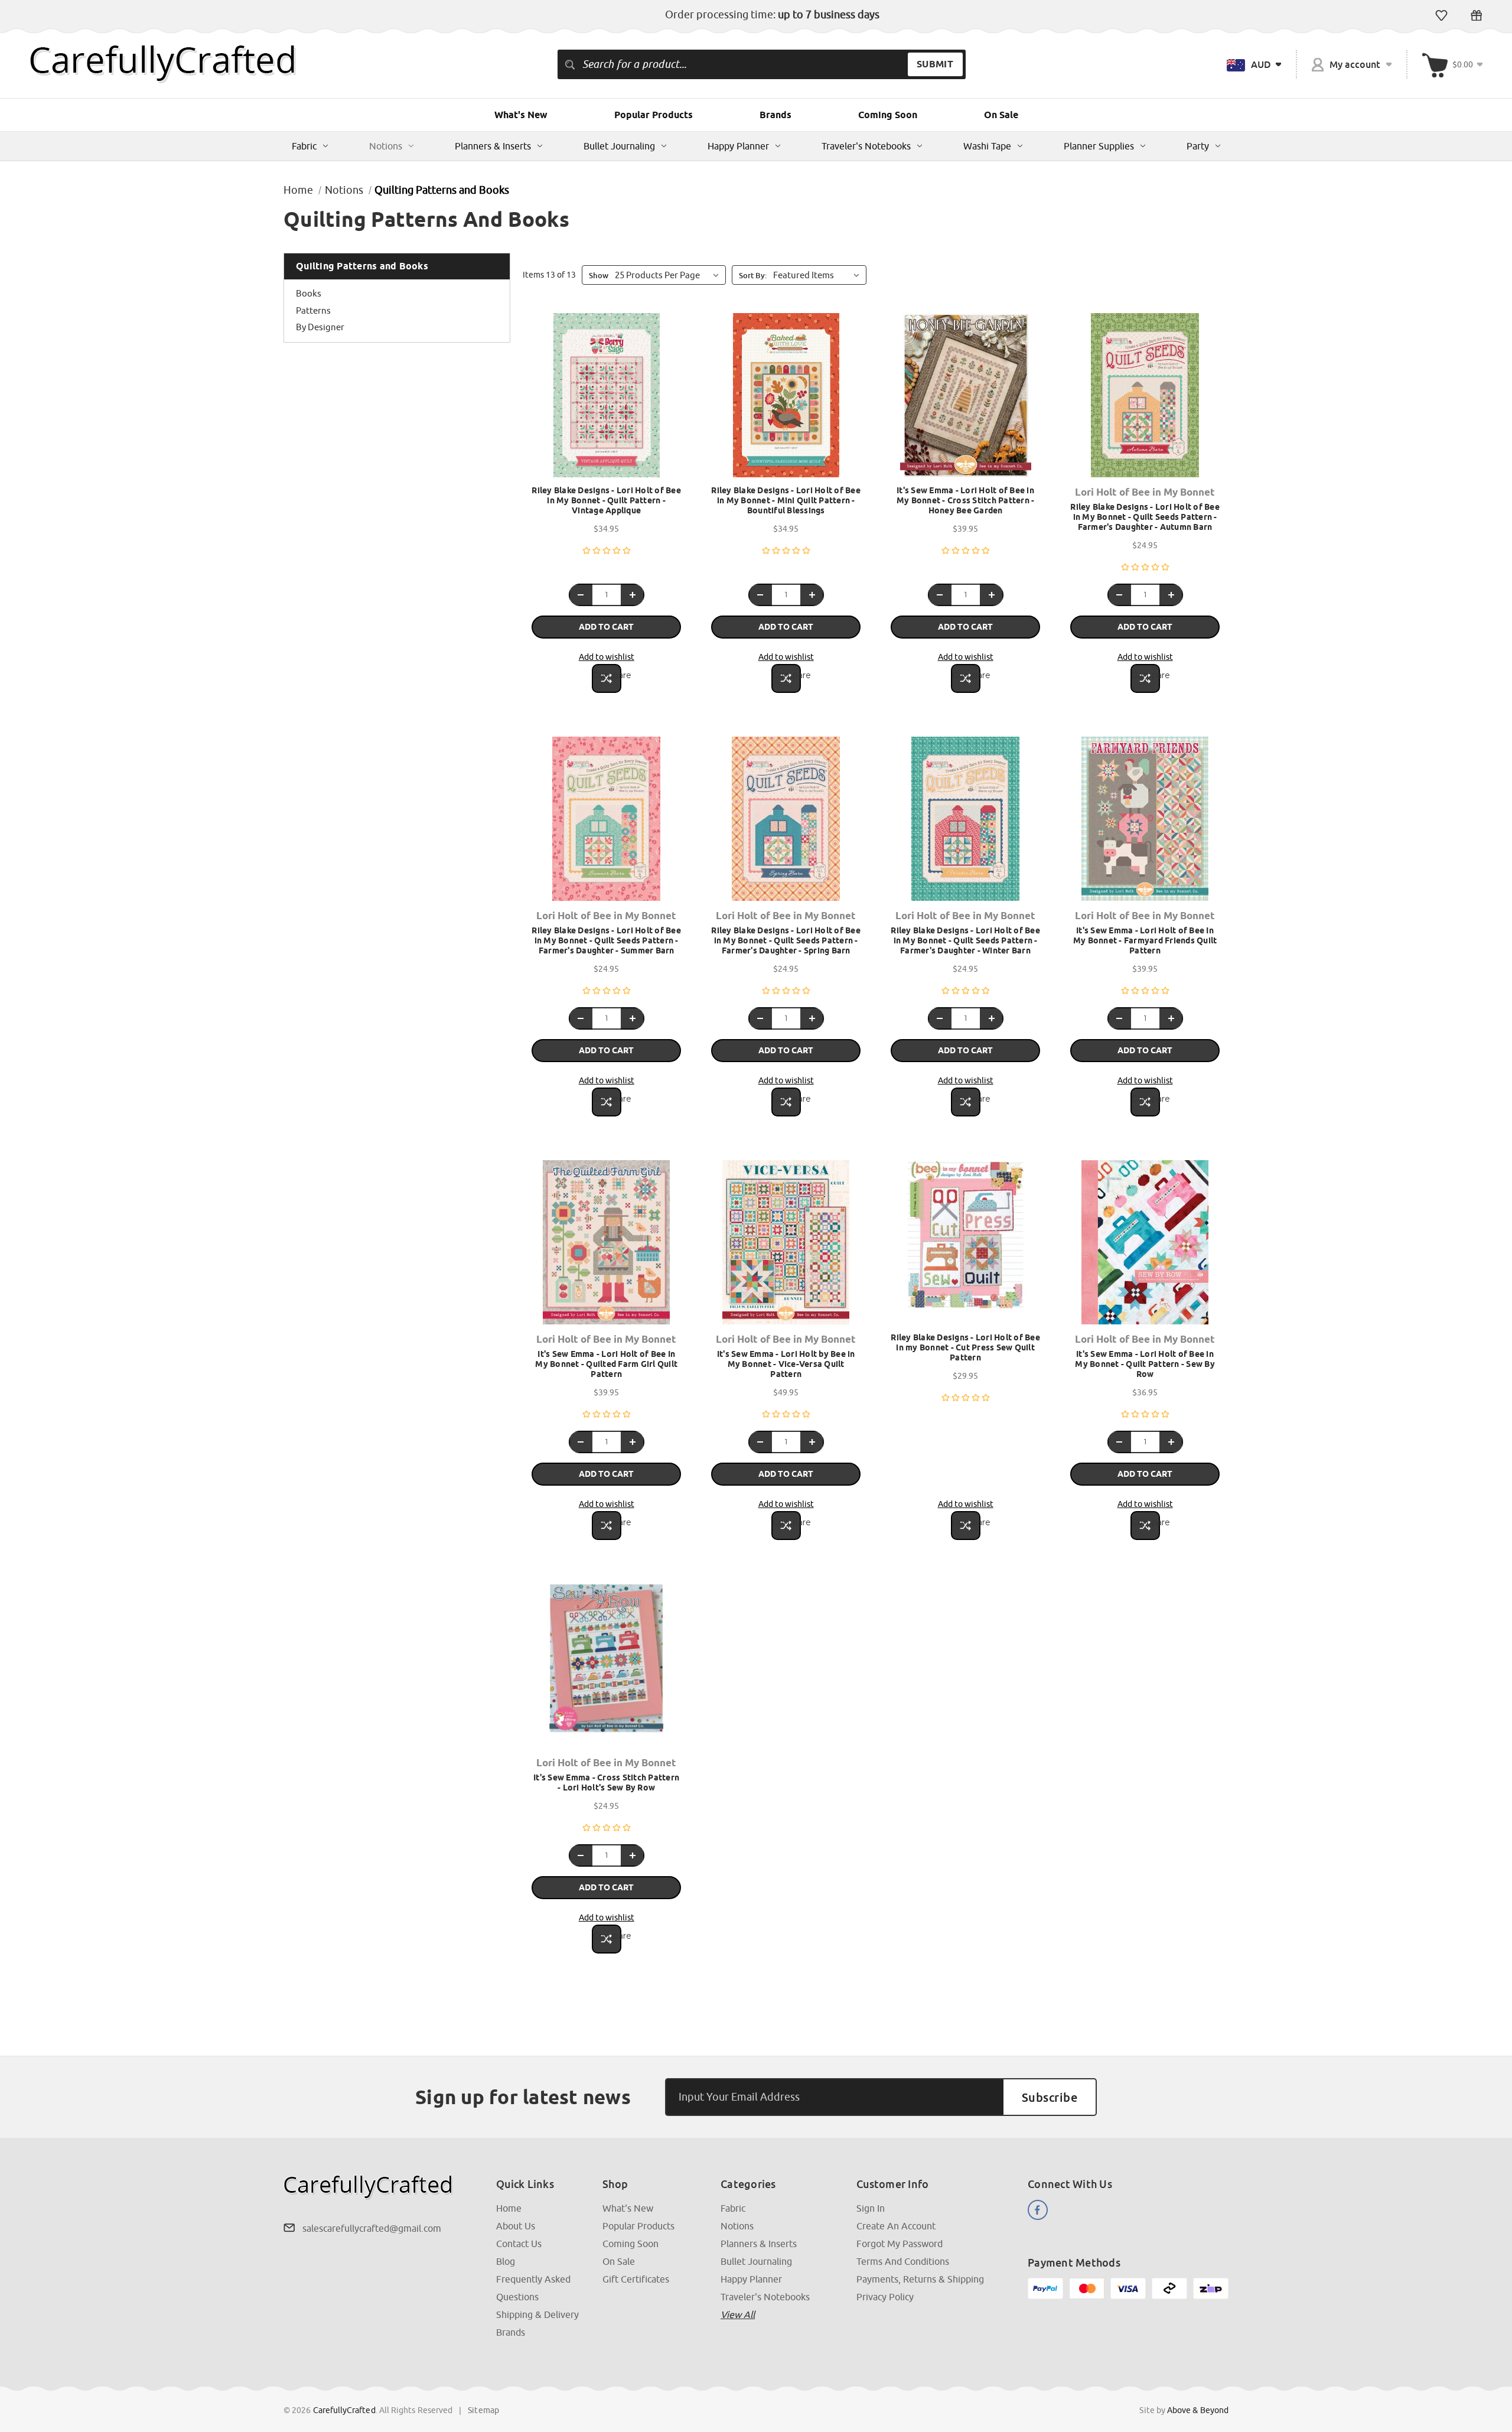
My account (1355, 64)
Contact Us (519, 2244)
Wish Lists (1441, 15)
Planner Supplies (1099, 146)
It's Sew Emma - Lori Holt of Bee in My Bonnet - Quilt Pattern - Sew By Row (1145, 1364)
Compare (607, 675)
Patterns (313, 310)
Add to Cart (606, 627)
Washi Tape (987, 146)
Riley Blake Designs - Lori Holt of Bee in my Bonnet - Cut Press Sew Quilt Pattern (965, 1347)
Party (1198, 146)
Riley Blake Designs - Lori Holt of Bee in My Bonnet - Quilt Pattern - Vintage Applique (606, 500)
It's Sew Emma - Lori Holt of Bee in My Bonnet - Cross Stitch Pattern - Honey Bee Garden (966, 500)
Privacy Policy (885, 2297)
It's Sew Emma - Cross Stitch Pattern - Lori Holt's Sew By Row (606, 1783)
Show (599, 275)
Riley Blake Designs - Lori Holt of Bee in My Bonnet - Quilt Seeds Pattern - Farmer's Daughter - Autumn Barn (1145, 517)
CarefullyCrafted (344, 2410)
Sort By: (753, 275)
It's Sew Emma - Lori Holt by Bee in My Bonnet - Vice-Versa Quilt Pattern (786, 1364)
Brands (775, 115)
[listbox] (819, 275)
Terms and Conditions (903, 2261)
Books (309, 293)
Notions (386, 146)
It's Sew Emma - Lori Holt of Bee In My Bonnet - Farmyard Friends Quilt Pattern (1145, 940)
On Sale (1001, 115)
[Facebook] (1038, 2210)
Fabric (304, 146)
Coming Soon (888, 115)
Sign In (871, 2208)
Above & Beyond (1198, 2410)
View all (738, 2314)
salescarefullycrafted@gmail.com (372, 2228)
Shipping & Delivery (537, 2314)
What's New (521, 115)
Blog (506, 2261)
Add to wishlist (607, 657)
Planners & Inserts (493, 146)
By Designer (320, 327)
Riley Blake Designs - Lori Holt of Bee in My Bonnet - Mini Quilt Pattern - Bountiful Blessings (786, 500)
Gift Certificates (1476, 15)
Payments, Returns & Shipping (920, 2279)
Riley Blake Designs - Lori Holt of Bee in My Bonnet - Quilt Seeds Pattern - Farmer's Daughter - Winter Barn (965, 940)
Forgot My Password (900, 2244)
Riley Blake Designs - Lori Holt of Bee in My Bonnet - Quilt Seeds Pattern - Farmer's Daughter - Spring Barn (786, 940)
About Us (516, 2226)
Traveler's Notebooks (866, 146)
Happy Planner (738, 146)
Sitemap (483, 2410)
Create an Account (896, 2226)
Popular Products (654, 115)
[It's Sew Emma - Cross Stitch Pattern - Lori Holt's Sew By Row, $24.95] (606, 1666)
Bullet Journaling (619, 146)
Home (509, 2208)
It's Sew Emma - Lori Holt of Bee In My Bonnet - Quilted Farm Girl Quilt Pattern (606, 1364)
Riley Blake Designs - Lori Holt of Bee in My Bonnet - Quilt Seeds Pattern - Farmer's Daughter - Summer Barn (606, 940)
